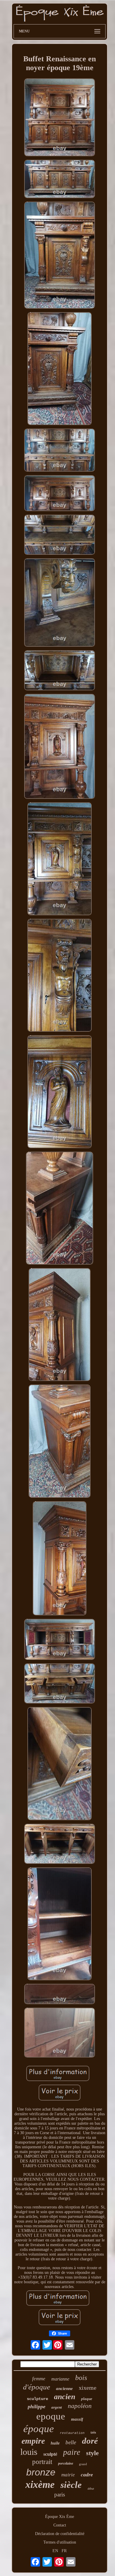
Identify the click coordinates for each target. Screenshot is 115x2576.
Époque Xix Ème (60, 2517)
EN (55, 2551)
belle (71, 2442)
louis (29, 2452)
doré (90, 2441)
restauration (72, 2433)
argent (57, 2407)
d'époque (37, 2387)
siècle (71, 2485)
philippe (37, 2407)
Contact (60, 2525)
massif (77, 2419)
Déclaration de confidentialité (60, 2534)
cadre (87, 2475)
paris (60, 2494)
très (93, 2432)
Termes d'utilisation (60, 2542)
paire (72, 2452)
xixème (40, 2484)
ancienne (64, 2389)
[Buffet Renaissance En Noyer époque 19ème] (60, 118)
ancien (65, 2397)
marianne (60, 2379)
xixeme (88, 2388)
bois (81, 2378)
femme (39, 2379)
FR (64, 2551)
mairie (68, 2475)
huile (55, 2443)
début (91, 2489)
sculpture (37, 2399)
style (92, 2453)
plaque (87, 2399)
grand (83, 2464)
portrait (42, 2462)
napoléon (80, 2406)
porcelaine (66, 2463)
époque (39, 2429)
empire (33, 2441)
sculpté (50, 2454)
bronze (41, 2472)
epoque (51, 2416)
